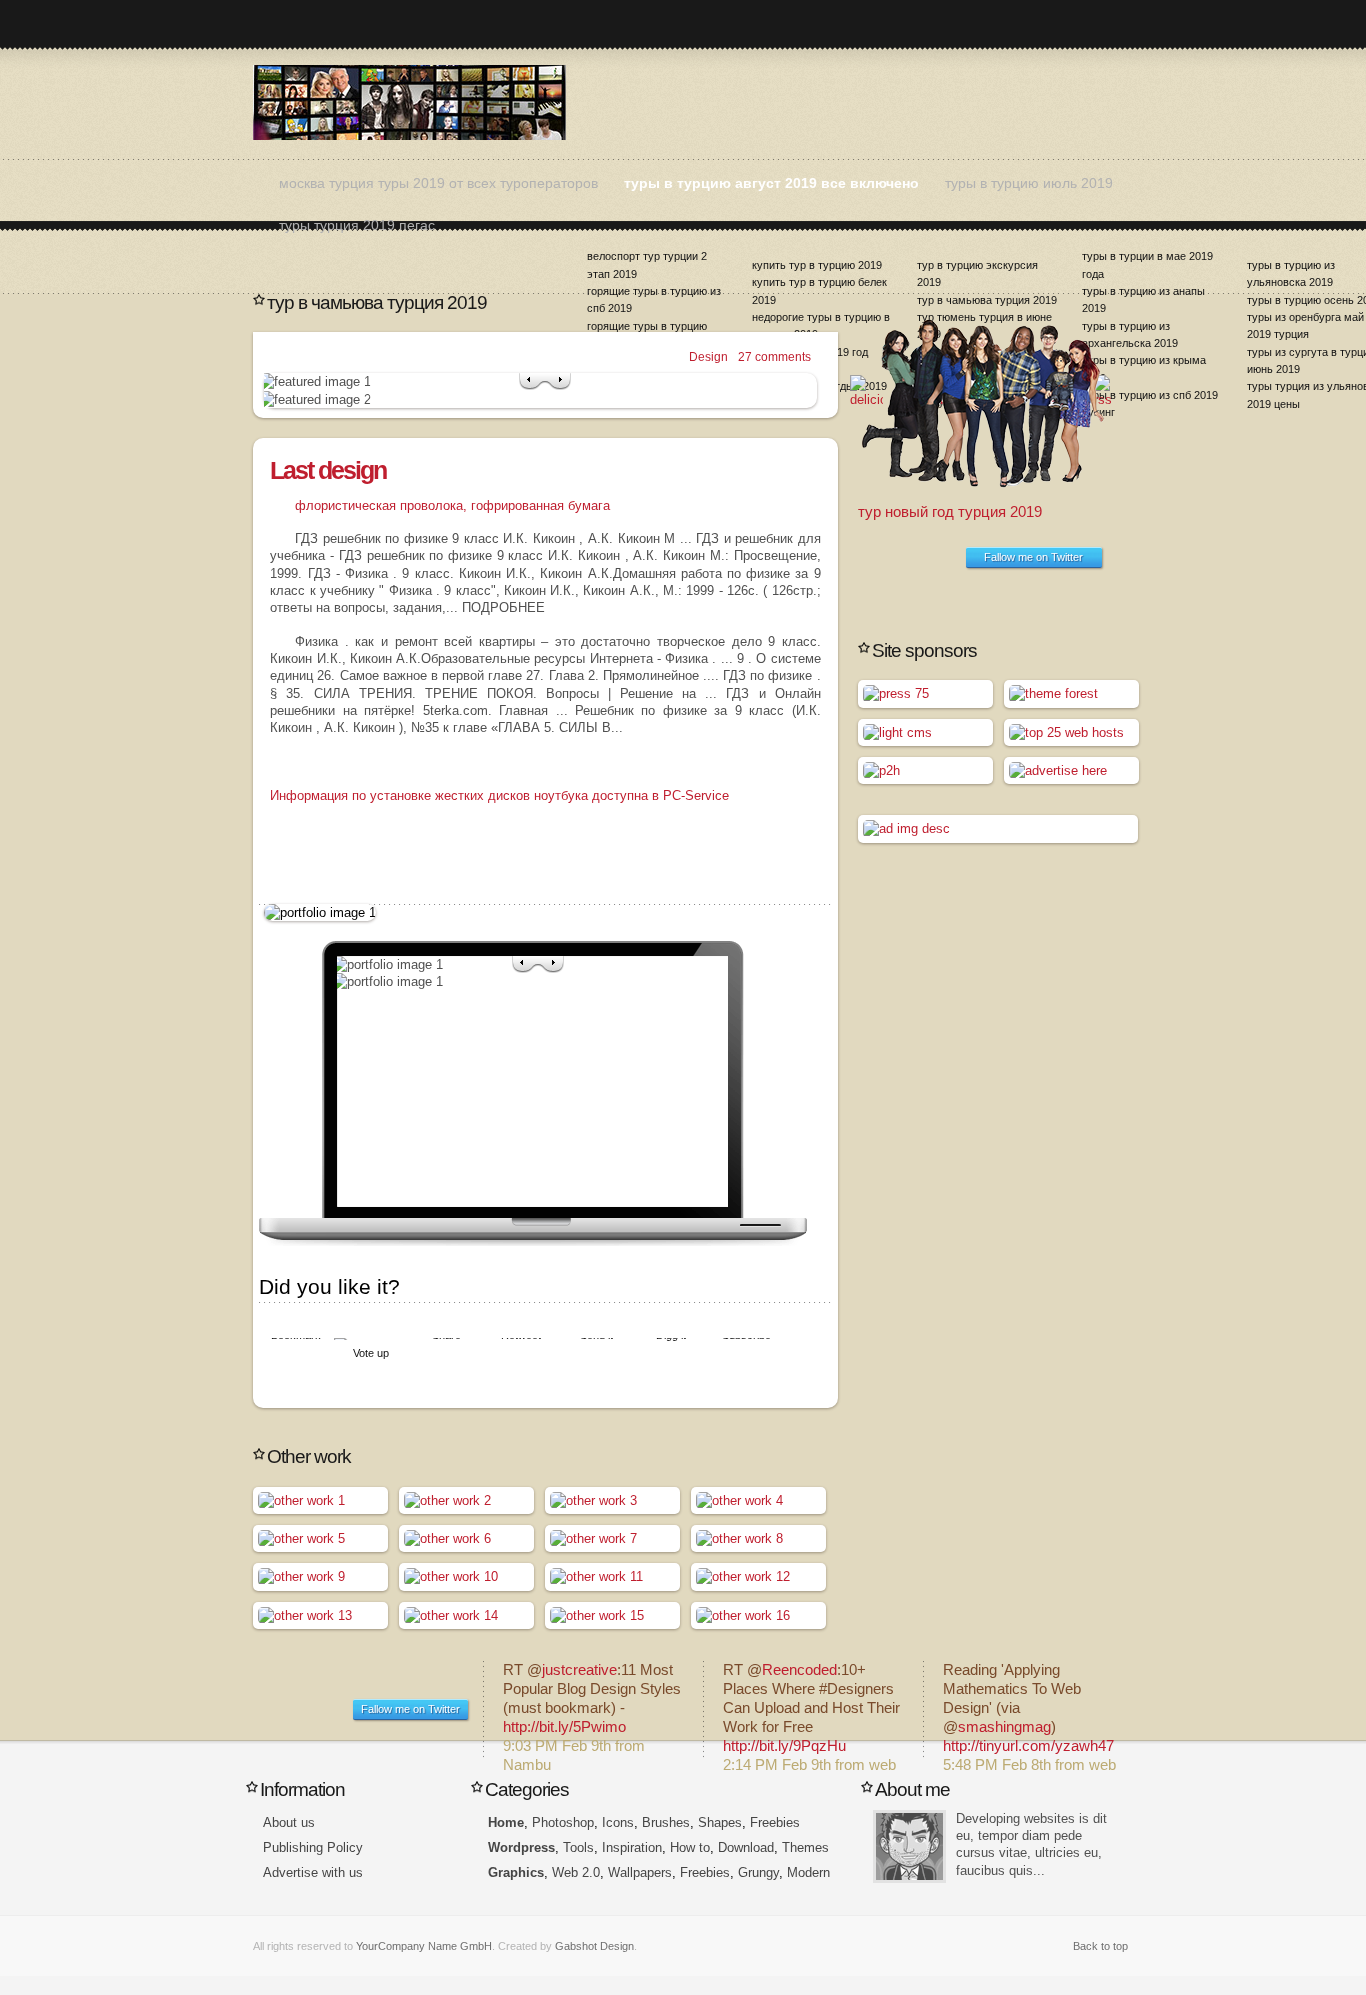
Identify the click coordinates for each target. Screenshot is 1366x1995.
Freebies (775, 1822)
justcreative (579, 1670)
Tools (578, 1847)
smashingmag (1004, 1727)
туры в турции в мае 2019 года (1147, 264)
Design (708, 357)
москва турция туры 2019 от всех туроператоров (438, 183)
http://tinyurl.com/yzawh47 (1028, 1746)
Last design (328, 470)
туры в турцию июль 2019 (1029, 183)
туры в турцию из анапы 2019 (1143, 299)
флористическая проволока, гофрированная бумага (452, 505)
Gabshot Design (594, 1946)
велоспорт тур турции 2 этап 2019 (647, 264)
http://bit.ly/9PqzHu (784, 1746)
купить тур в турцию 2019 (817, 265)
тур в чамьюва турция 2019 (987, 300)
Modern (808, 1872)
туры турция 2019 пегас (357, 225)
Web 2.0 (576, 1872)
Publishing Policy (313, 1847)
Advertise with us (313, 1872)
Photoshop (563, 1822)
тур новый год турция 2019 (950, 512)
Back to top (1100, 1946)
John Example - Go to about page (909, 1846)
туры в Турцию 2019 (409, 102)
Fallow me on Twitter (1033, 557)
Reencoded (799, 1670)
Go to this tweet (593, 1709)
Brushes (666, 1822)
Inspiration (632, 1847)
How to (690, 1847)
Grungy (758, 1872)
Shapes (720, 1822)
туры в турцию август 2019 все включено (771, 183)
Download (746, 1847)
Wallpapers (640, 1872)
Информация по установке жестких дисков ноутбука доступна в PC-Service (499, 795)
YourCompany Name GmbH (424, 1946)
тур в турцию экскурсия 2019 (977, 273)
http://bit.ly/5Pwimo (564, 1727)
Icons (618, 1822)
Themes (805, 1847)
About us (289, 1822)
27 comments (774, 357)
